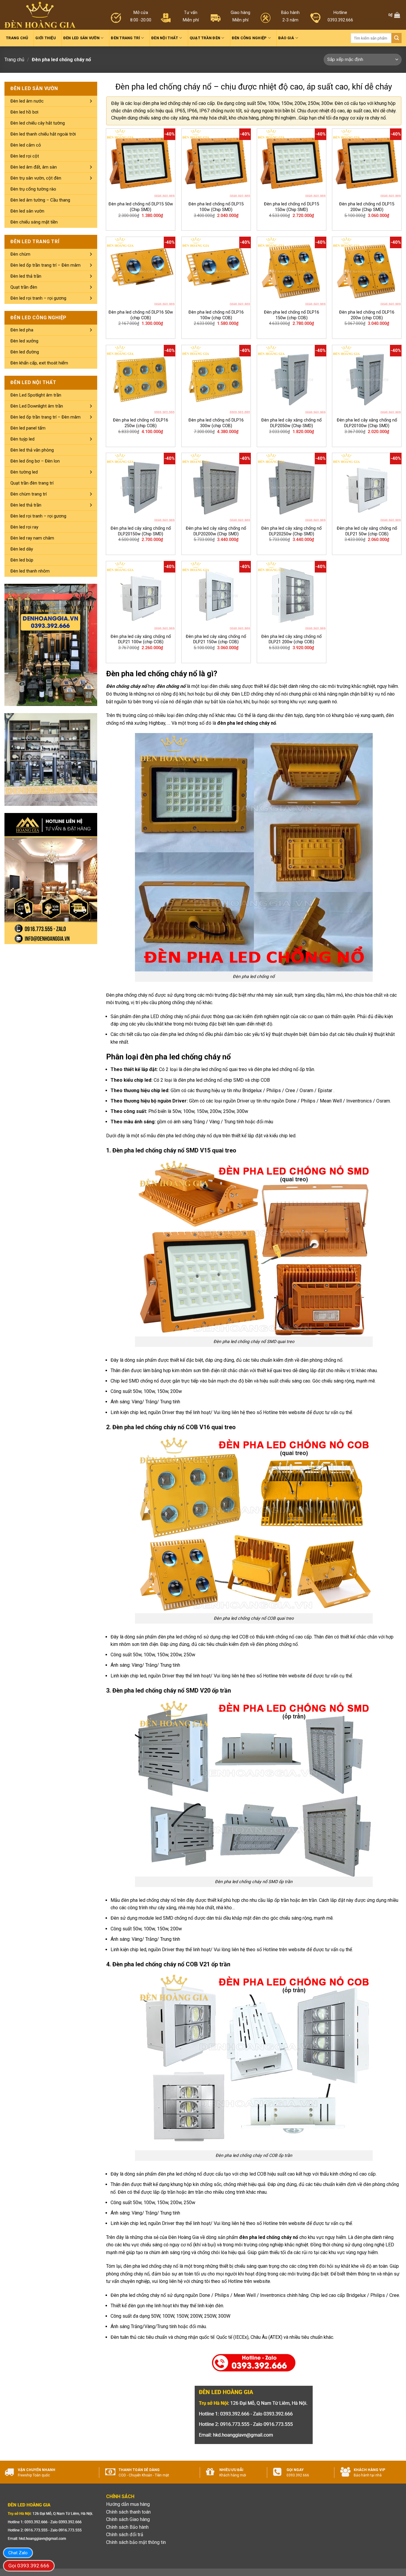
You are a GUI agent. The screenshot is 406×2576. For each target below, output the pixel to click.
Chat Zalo (18, 2553)
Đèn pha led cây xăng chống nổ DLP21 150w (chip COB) (216, 639)
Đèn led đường (25, 352)
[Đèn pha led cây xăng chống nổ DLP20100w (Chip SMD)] (367, 380)
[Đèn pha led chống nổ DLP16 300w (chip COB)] (216, 380)
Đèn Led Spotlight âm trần (36, 395)
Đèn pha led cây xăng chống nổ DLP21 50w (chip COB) (367, 531)
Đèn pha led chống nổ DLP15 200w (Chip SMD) (367, 207)
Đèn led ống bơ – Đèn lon (35, 461)
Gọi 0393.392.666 (29, 2566)
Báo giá (286, 38)
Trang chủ (17, 38)
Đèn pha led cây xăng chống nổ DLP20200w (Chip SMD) (216, 531)
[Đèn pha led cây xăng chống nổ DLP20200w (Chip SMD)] (216, 487)
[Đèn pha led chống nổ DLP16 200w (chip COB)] (367, 271)
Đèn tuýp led (22, 439)
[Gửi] (396, 38)
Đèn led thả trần (26, 276)
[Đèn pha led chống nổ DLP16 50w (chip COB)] (141, 271)
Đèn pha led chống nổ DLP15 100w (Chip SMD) (216, 207)
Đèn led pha (22, 330)
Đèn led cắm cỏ (26, 145)
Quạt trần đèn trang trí (32, 483)
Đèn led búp (22, 560)
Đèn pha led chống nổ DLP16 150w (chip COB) (292, 315)
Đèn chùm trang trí (29, 494)
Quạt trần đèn (205, 38)
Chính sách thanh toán (128, 2512)
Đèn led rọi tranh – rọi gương (38, 298)
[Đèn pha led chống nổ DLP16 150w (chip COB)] (292, 271)
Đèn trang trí (125, 38)
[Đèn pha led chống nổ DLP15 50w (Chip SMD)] (141, 163)
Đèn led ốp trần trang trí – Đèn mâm (45, 265)
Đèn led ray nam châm (32, 538)
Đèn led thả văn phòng (32, 450)
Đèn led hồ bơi (24, 112)
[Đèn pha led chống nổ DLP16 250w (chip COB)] (141, 380)
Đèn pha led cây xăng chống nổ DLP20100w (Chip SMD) (367, 423)
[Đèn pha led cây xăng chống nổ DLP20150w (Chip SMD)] (141, 487)
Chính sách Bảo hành (127, 2527)
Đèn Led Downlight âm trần (37, 406)
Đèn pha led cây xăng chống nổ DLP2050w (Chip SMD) (291, 423)
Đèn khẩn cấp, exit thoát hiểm (39, 363)
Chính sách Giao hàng (128, 2519)
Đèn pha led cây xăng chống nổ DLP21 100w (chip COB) (141, 639)
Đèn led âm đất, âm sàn (34, 167)
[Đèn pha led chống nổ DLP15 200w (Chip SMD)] (367, 163)
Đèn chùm (20, 254)
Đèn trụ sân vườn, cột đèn (36, 178)
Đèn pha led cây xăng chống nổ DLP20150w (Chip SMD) (141, 531)
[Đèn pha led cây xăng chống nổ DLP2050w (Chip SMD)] (292, 380)
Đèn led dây (22, 549)
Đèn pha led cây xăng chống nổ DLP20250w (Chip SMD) (291, 531)
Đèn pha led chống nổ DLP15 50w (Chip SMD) (141, 207)
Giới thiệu (46, 38)
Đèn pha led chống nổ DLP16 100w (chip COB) (216, 315)
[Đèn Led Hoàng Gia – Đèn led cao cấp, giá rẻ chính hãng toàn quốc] (40, 15)
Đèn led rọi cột (25, 156)
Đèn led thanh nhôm (30, 571)
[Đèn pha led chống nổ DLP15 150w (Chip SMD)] (292, 163)
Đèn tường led (24, 472)
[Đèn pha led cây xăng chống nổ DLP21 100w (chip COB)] (141, 596)
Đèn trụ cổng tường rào (33, 189)
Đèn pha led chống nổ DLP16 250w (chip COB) (141, 423)
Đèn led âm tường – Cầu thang (40, 200)
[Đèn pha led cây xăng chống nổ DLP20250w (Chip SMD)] (292, 487)
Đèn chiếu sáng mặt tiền (34, 222)
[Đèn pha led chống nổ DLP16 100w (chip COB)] (216, 271)
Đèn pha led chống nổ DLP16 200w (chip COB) (367, 315)
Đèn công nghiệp (249, 38)
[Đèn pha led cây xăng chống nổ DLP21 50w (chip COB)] (367, 487)
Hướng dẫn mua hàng (128, 2504)
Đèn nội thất (165, 38)
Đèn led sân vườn (81, 38)
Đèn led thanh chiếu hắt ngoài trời (43, 134)
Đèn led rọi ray (24, 527)
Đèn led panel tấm (28, 428)
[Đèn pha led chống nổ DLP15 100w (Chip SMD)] (216, 163)
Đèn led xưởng (24, 341)
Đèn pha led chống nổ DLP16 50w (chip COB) (141, 315)
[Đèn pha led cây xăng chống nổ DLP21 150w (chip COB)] (216, 596)
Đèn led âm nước (27, 101)
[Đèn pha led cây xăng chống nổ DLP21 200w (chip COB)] (292, 596)
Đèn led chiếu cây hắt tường (38, 123)
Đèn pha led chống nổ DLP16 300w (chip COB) (216, 423)
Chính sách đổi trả (125, 2535)
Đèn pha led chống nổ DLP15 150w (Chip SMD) (292, 207)
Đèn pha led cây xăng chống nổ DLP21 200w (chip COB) (291, 639)
